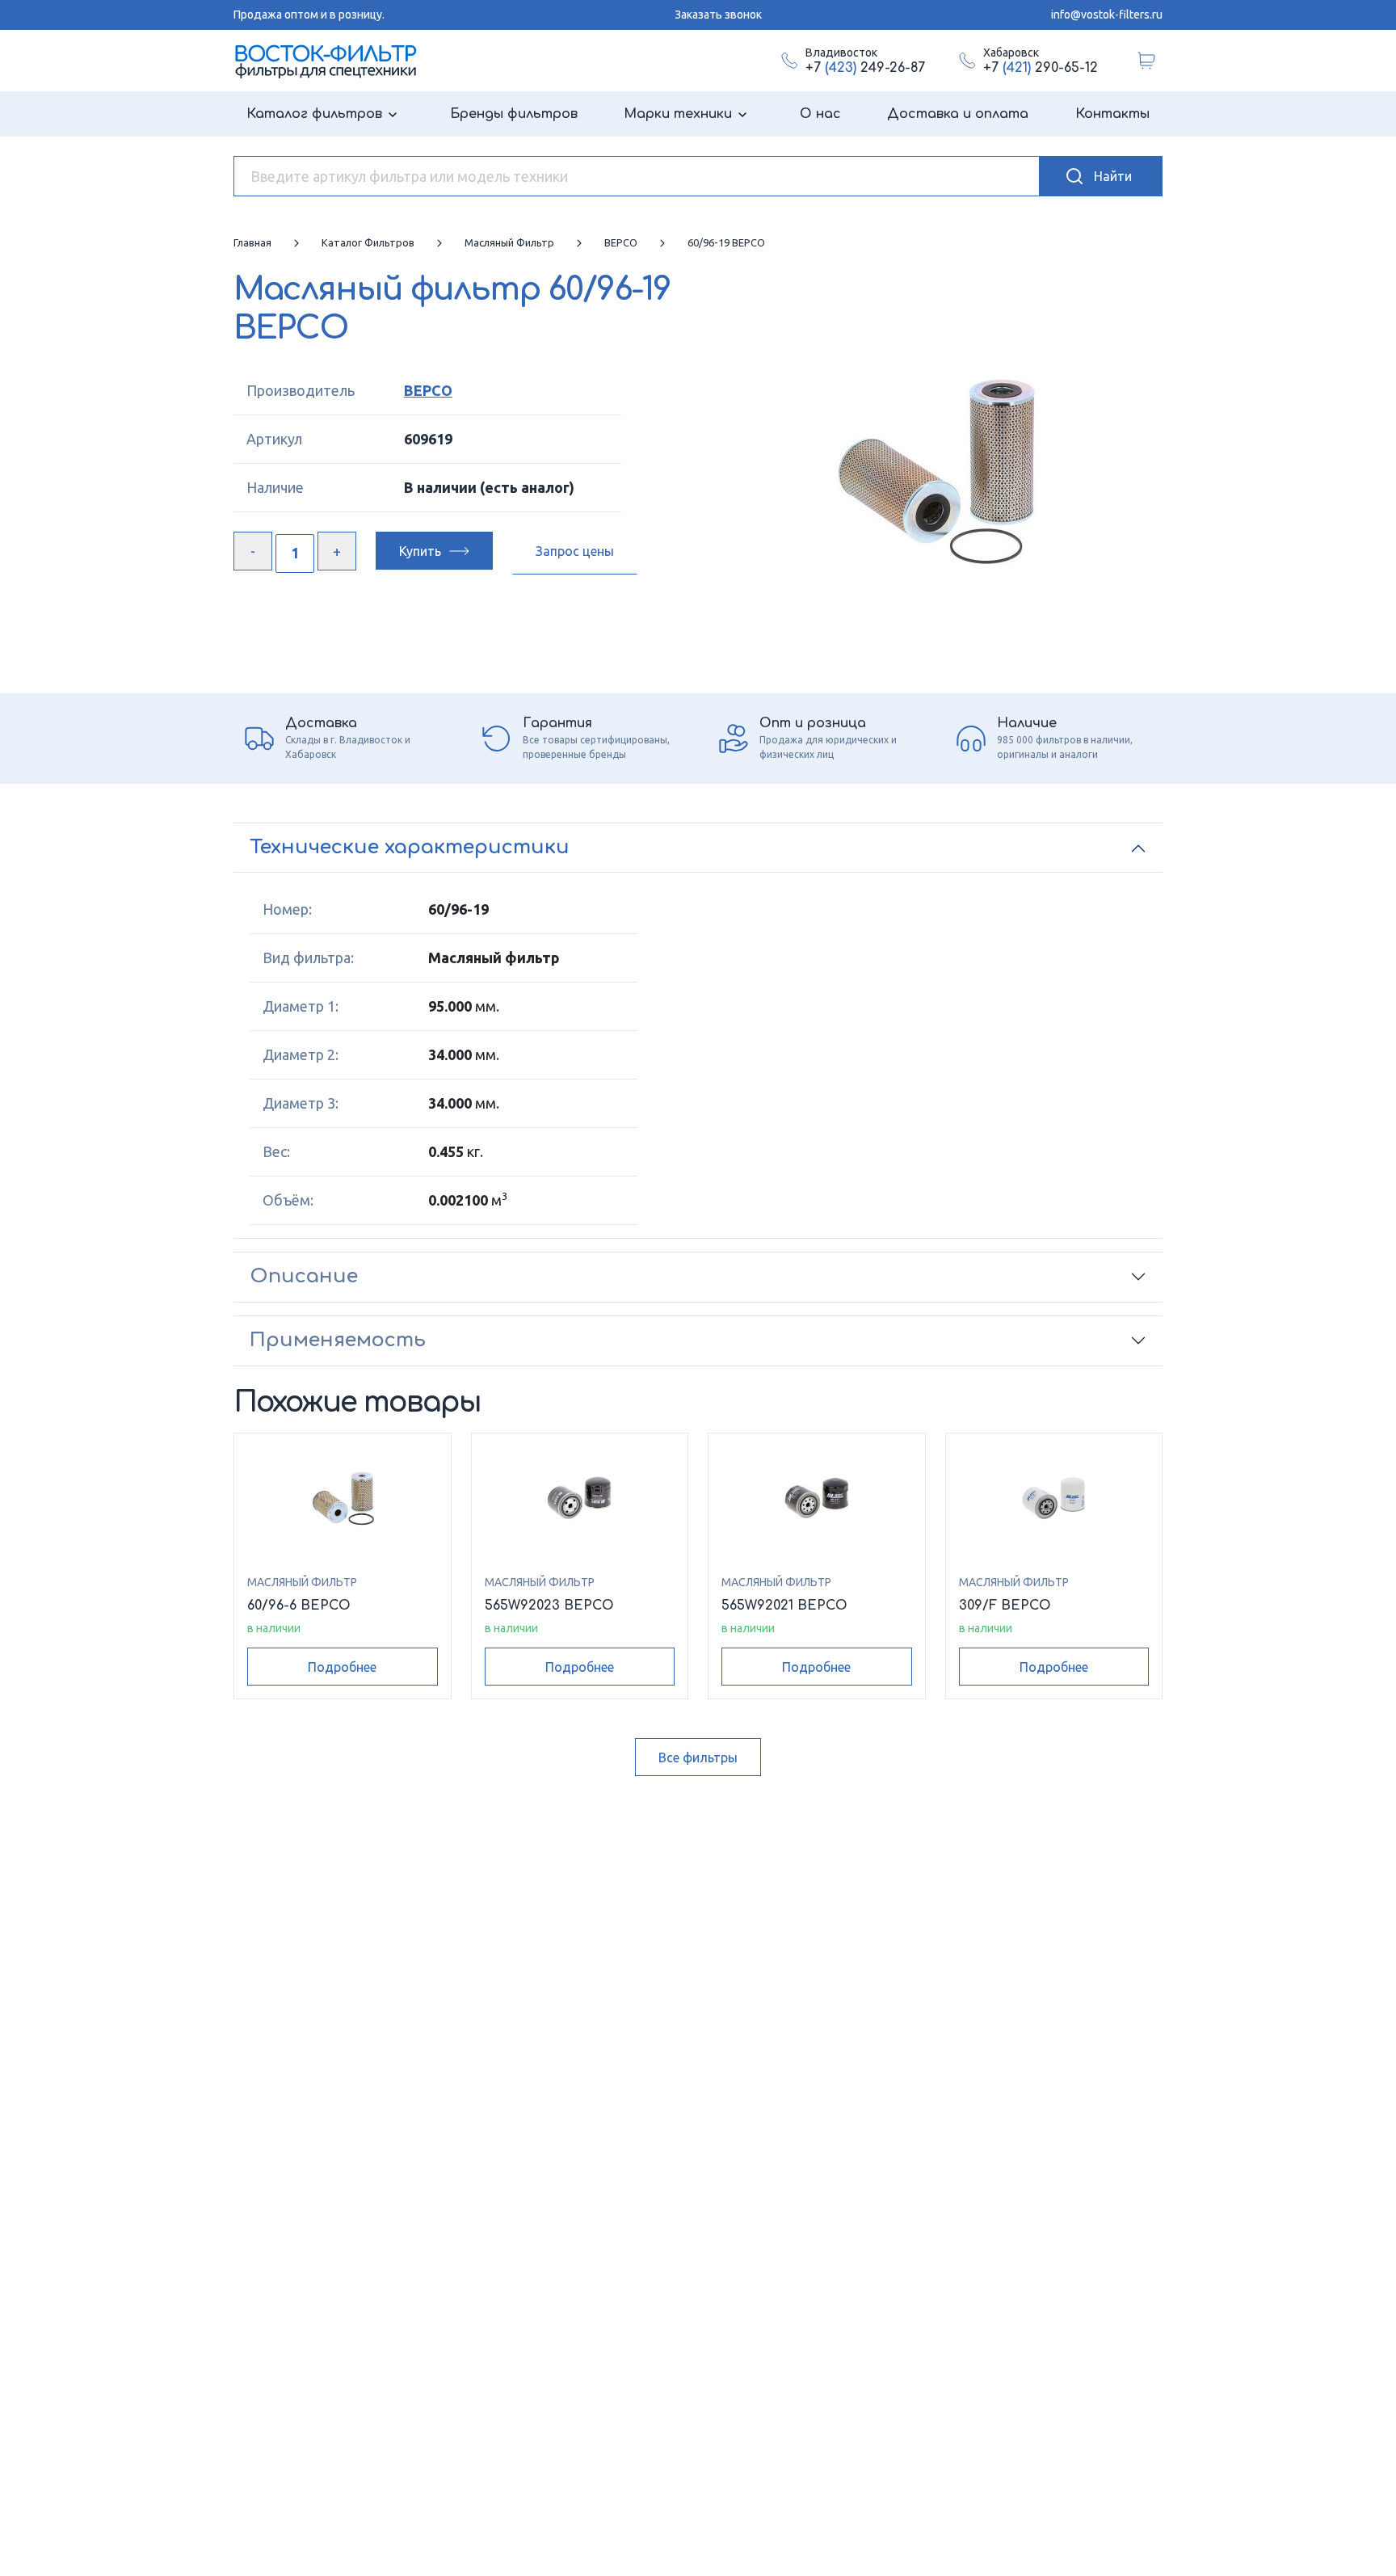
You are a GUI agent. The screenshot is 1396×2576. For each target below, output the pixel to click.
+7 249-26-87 (865, 68)
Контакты (1112, 114)
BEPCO (428, 390)
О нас (820, 114)
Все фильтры (698, 1757)
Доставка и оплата (958, 114)
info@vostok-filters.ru (1107, 15)
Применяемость (338, 1340)
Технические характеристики (410, 847)
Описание (304, 1276)
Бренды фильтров (514, 114)
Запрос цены (575, 551)
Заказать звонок (718, 15)
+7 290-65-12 (1041, 68)
